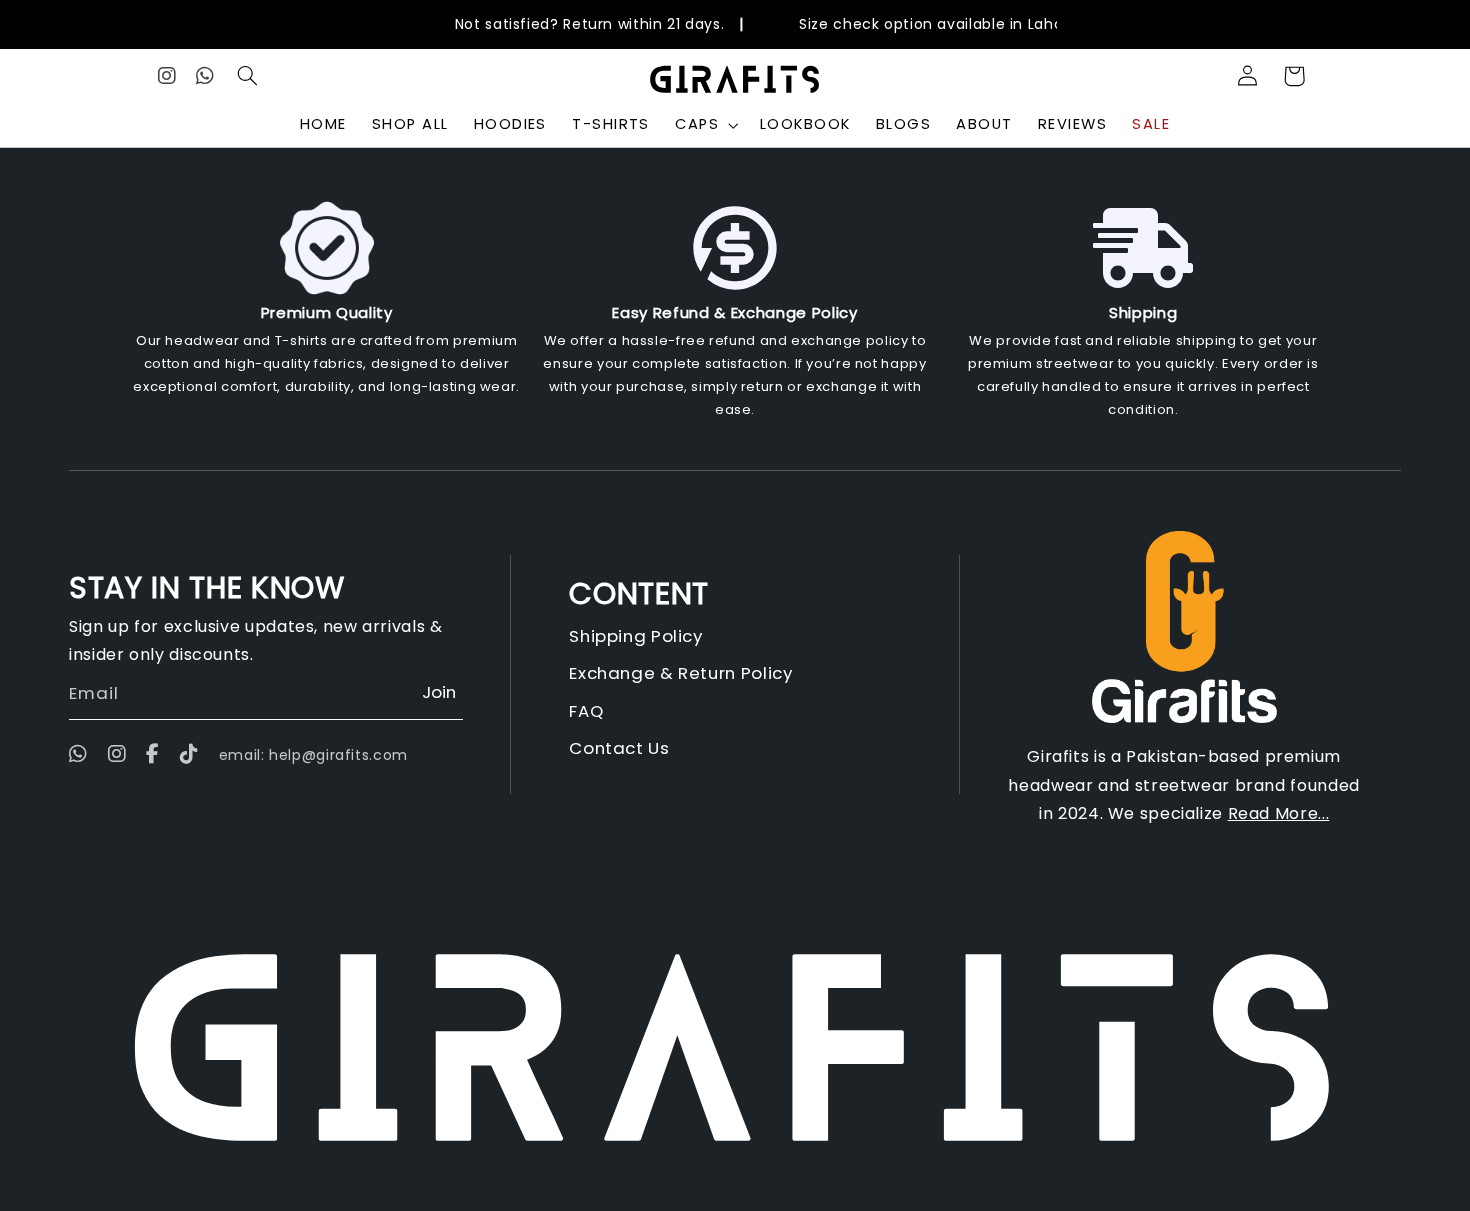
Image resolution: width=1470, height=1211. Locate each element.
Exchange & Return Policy (680, 673)
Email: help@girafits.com (313, 755)
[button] (248, 76)
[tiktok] (189, 755)
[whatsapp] (83, 755)
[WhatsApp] (205, 76)
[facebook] (153, 755)
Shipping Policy (635, 636)
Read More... (1279, 813)
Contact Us (619, 748)
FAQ (586, 711)
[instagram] (117, 755)
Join (439, 692)
